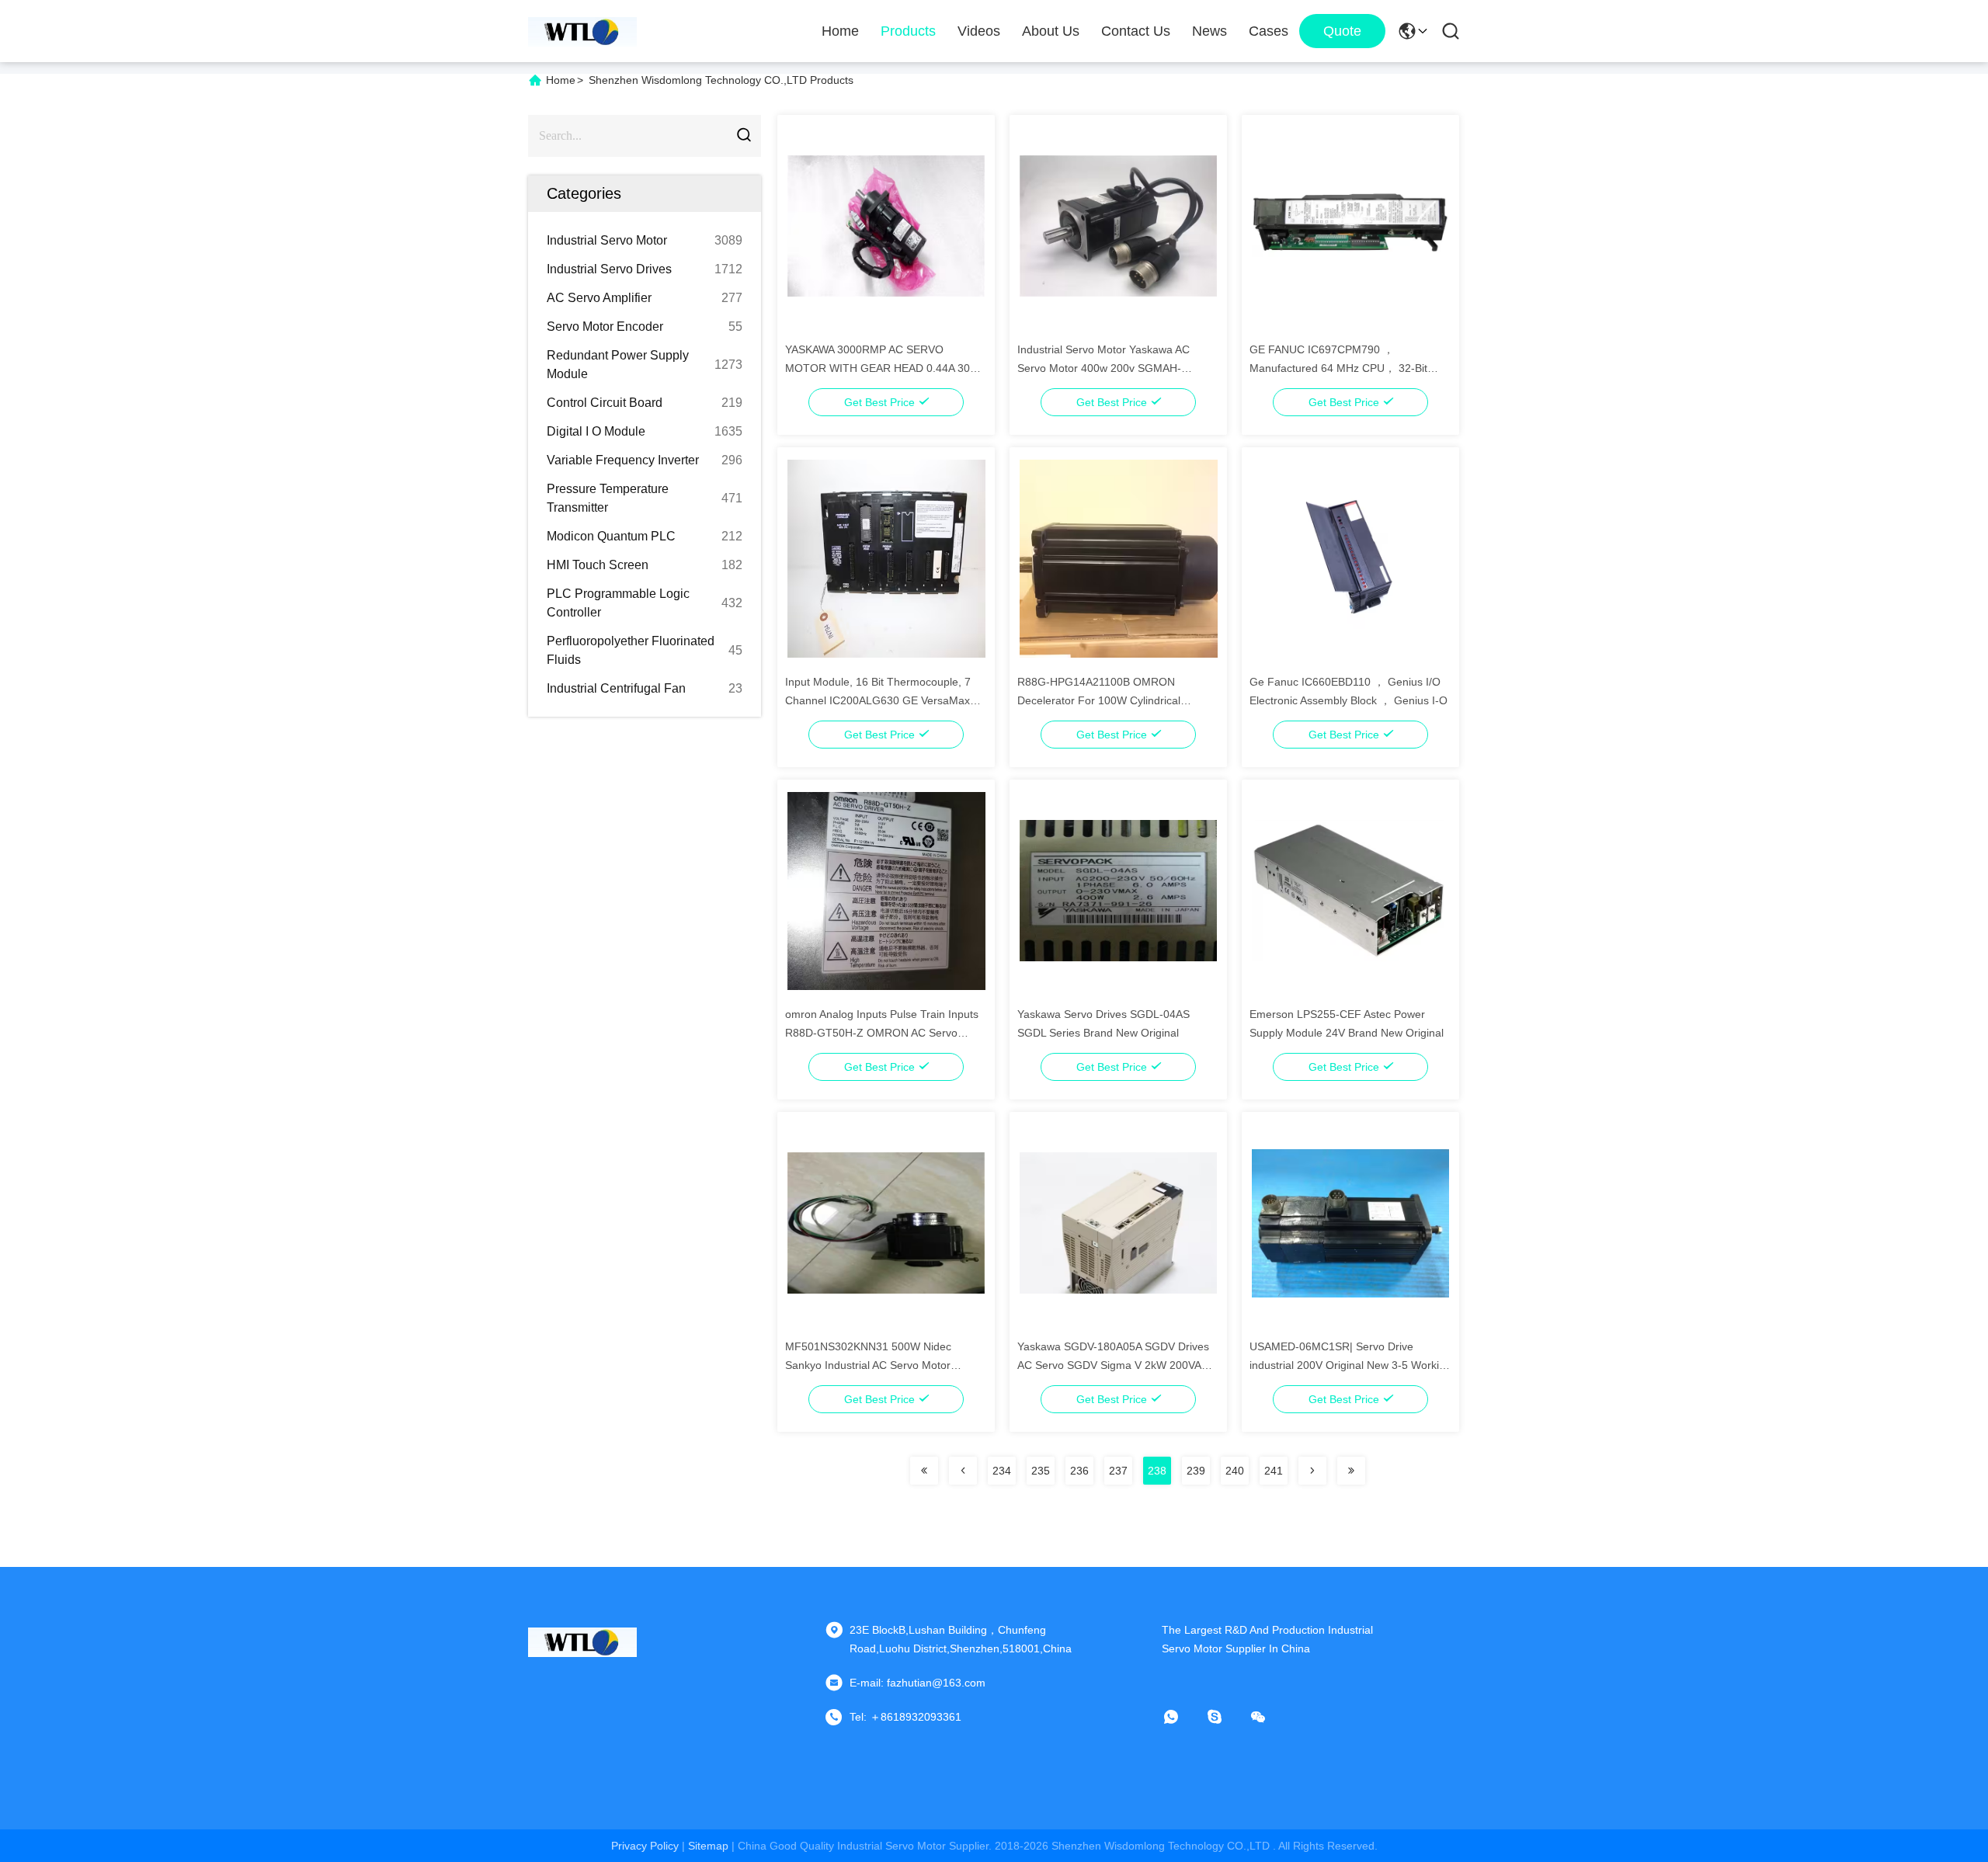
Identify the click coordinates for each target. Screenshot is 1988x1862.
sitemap (708, 1846)
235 (1041, 1471)
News (1209, 31)
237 (1118, 1471)
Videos (979, 31)
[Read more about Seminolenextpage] (924, 1471)
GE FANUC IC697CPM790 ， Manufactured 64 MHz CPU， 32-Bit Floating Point (1338, 368)
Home (840, 31)
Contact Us (1136, 31)
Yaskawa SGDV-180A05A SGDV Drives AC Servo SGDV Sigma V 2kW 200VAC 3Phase (1113, 1365)
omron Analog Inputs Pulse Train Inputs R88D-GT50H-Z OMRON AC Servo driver (882, 1033)
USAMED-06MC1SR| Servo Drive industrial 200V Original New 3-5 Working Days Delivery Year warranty (1350, 1365)
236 (1079, 1471)
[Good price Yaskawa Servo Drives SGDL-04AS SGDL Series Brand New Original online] (1119, 890)
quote (1342, 31)
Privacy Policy (645, 1846)
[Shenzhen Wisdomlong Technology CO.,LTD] (582, 31)
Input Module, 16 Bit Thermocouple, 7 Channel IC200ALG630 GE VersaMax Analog (878, 700)
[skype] (1225, 1717)
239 (1196, 1471)
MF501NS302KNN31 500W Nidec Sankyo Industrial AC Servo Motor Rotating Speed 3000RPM (868, 1365)
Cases (1269, 31)
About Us (1051, 31)
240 (1235, 1471)
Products (908, 31)
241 (1274, 1471)
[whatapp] (1182, 1717)
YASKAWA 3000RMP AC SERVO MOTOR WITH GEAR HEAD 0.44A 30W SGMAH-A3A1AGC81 (883, 368)
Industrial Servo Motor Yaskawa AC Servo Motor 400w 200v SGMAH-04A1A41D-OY (1103, 368)
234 (1002, 1471)
